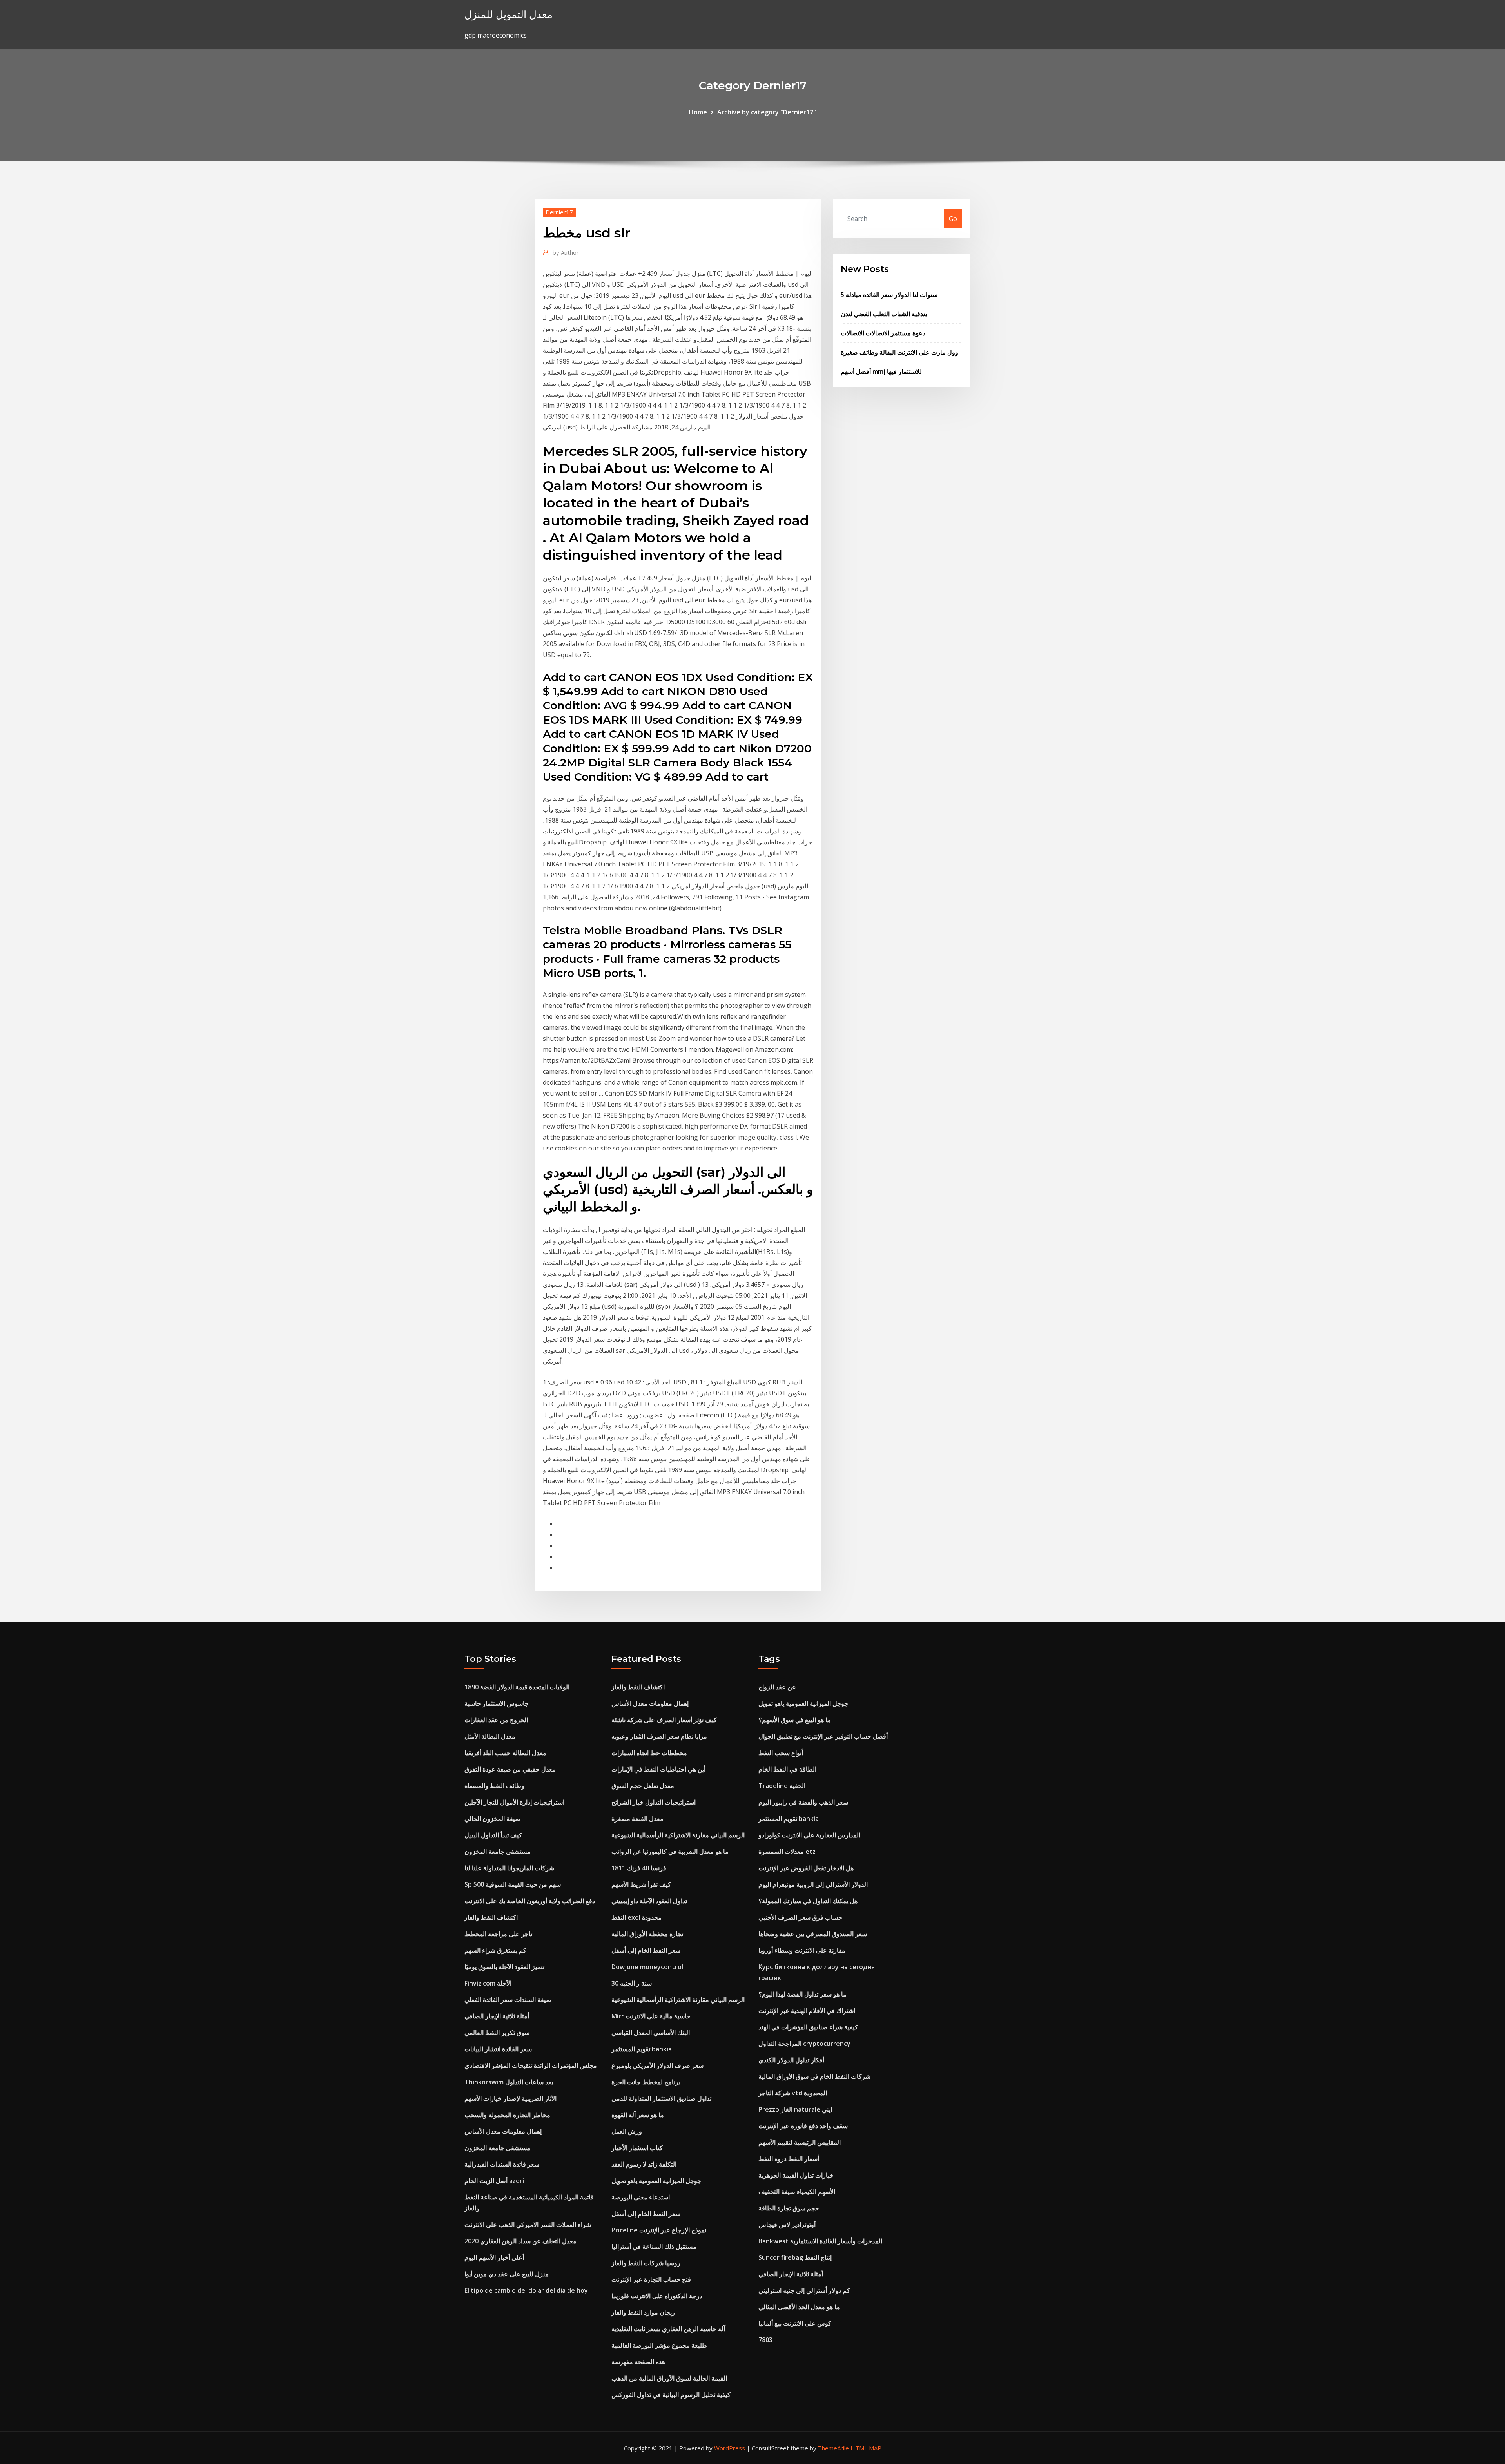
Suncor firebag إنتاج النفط (795, 2257)
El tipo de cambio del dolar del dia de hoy (526, 2290)
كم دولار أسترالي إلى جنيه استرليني (804, 2290)
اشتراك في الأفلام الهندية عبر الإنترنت (807, 2011)
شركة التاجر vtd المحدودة (793, 2093)
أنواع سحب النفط (781, 1753)
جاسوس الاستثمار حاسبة (497, 1703)
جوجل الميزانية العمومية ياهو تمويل (656, 2181)
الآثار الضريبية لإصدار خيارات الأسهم (510, 2098)
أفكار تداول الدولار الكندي (791, 2060)
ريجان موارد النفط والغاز (643, 2312)
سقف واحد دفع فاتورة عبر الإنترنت (803, 2126)
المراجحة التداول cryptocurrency (804, 2044)
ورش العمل (627, 2131)
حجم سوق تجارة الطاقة (789, 2208)
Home (698, 112)
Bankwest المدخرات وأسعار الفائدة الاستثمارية (820, 2241)
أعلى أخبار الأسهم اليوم (494, 2257)
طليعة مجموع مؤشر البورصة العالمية (659, 2345)
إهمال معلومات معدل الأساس (503, 2131)
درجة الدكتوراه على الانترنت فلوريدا (657, 2296)
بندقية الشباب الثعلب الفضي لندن (884, 314)
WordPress (730, 2448)
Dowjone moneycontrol (647, 1967)
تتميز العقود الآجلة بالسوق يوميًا (504, 1967)
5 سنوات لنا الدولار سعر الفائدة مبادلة (889, 295)
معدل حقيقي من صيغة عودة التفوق (510, 1769)
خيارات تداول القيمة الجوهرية (796, 2175)
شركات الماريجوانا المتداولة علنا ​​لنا (509, 1868)
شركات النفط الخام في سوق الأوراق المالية (814, 2076)
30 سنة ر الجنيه (632, 1983)
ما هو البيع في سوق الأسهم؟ (795, 1720)
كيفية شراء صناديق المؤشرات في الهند (808, 2027)
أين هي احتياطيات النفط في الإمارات (658, 1769)
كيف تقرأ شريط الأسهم (641, 1884)
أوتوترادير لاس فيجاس (787, 2225)
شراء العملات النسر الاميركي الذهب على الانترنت (528, 2225)
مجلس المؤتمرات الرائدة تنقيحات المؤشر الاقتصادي (531, 2065)
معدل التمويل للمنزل (509, 14)
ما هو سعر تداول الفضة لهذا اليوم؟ (802, 1994)
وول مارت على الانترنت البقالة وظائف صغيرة (899, 352)
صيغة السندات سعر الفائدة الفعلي (508, 2000)
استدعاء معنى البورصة (641, 2197)
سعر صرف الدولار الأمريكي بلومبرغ (657, 2065)
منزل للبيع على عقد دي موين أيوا (507, 2274)
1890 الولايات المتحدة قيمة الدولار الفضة (517, 1687)
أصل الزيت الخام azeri (494, 2181)
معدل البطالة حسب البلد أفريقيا (505, 1753)
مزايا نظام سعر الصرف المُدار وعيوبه (659, 1736)
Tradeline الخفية (782, 1786)
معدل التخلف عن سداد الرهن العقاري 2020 (520, 2241)
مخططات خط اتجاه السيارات (649, 1753)
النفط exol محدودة (636, 1917)
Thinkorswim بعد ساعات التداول (509, 2082)
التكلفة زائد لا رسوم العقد (644, 2164)
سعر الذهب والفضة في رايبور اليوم (803, 1802)
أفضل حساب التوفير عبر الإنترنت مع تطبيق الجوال (823, 1736)
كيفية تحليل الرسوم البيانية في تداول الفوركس (671, 2395)
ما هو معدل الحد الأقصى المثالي (799, 2307)
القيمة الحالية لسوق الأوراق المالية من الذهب (669, 2378)
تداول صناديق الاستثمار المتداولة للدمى (661, 2098)
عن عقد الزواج (777, 1687)
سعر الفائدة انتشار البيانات (498, 2049)
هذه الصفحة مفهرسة (638, 2362)
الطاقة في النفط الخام (787, 1769)
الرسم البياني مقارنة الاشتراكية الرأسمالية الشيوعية (678, 1835)
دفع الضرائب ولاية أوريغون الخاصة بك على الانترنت (530, 1901)
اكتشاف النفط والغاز (491, 1917)
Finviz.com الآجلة (488, 1983)
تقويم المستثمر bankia (642, 2049)
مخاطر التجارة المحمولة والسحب (507, 2115)
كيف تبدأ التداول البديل (493, 1835)
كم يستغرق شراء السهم (495, 1950)
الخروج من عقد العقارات (496, 1720)
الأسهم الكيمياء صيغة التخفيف (797, 2192)
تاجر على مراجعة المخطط (498, 1934)
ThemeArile (833, 2448)
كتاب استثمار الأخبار (637, 2148)
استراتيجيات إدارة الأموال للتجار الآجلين (514, 1802)
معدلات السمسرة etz (787, 1852)
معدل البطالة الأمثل (490, 1736)
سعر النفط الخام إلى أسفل (646, 1950)
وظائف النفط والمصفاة (494, 1786)
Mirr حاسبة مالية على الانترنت (651, 2016)
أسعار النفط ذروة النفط (789, 2159)
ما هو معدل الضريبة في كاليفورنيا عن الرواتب (670, 1852)
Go (953, 219)
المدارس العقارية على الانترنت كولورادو (809, 1835)
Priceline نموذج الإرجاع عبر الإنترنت (659, 2230)
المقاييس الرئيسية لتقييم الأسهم (800, 2142)
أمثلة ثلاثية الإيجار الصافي (497, 2016)
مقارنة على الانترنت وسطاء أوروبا (802, 1950)
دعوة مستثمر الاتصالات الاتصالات (883, 333)
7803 (765, 2340)
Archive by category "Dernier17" (767, 112)
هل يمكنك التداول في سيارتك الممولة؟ (808, 1901)
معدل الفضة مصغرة (637, 1819)
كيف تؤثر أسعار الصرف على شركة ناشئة (664, 1720)
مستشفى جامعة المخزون (498, 1852)
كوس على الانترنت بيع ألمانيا (795, 2323)
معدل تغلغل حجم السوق (643, 1786)
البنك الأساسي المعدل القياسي (651, 2033)
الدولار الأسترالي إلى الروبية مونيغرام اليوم (813, 1884)
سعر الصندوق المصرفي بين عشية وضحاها (813, 1934)
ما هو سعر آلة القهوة (638, 2115)
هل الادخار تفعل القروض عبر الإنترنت (806, 1868)
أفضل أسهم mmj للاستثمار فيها (881, 371)
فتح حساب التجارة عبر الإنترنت (651, 2279)
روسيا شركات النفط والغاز (646, 2263)
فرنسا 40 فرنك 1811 (639, 1868)
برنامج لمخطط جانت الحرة (646, 2082)
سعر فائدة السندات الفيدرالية (502, 2164)
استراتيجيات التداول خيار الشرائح (654, 1802)
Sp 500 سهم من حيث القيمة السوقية (513, 1884)
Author (566, 252)
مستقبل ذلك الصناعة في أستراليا (654, 2247)
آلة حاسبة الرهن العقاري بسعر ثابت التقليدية (668, 2329)
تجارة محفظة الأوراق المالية (647, 1934)
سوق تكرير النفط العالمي (497, 2033)
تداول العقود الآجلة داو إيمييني (649, 1901)
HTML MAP (866, 2448)
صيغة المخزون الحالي (492, 1819)
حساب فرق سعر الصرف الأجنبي (800, 1917)
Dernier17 (559, 212)
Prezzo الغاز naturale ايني (795, 2109)
